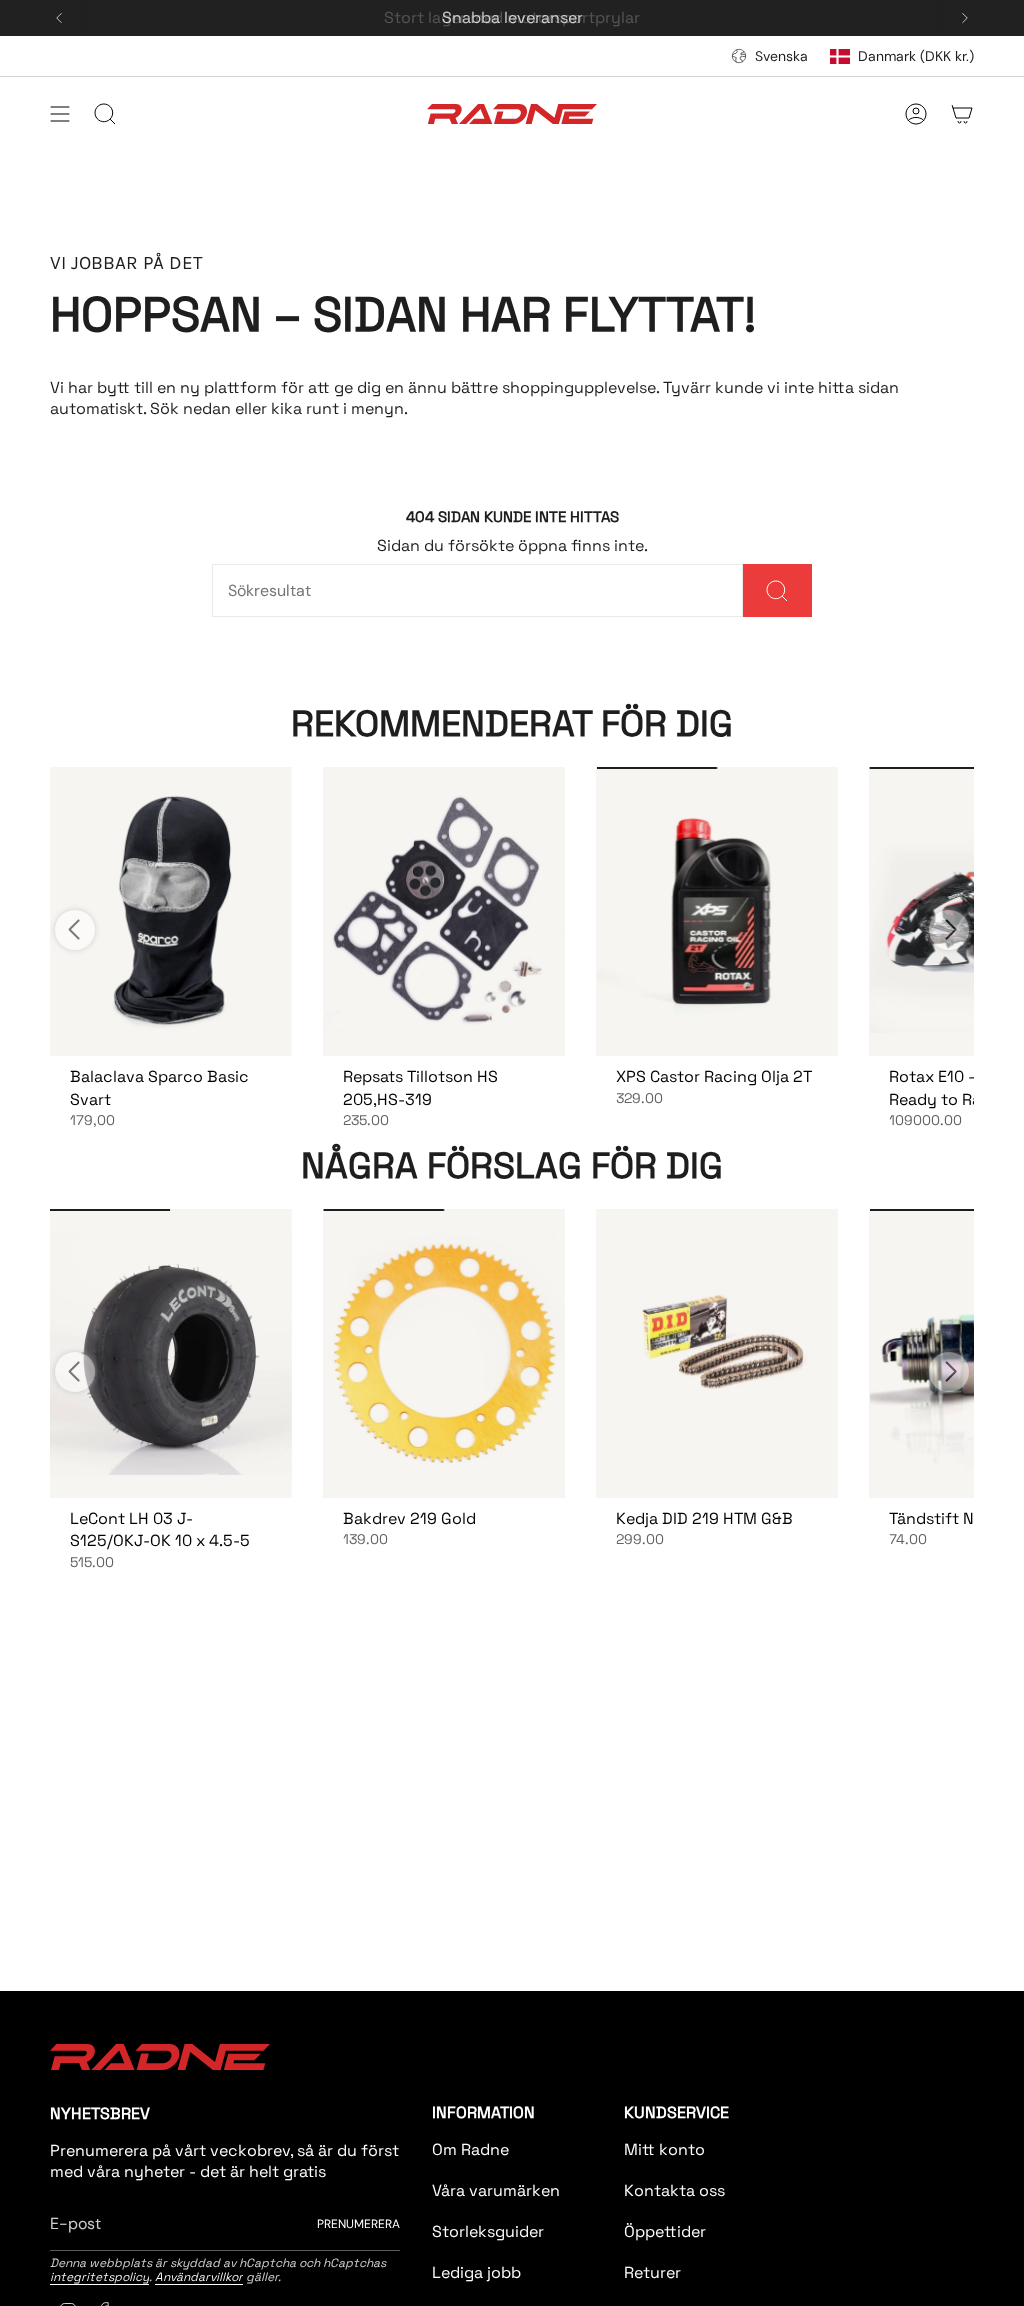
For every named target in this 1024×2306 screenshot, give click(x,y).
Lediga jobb (476, 2272)
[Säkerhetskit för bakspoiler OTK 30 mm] (716, 911)
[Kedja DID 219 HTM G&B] (716, 1353)
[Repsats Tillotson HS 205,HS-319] (443, 911)
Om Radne (470, 2149)
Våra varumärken (496, 2190)
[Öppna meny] (60, 114)
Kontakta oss (674, 2190)
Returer (652, 2272)
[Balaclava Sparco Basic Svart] (170, 911)
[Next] (965, 18)
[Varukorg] (962, 114)
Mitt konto (664, 2149)
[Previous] (59, 18)
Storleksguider (488, 2231)
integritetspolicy (99, 2277)
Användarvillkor (199, 2277)
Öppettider (665, 2231)
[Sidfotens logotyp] (160, 2057)
